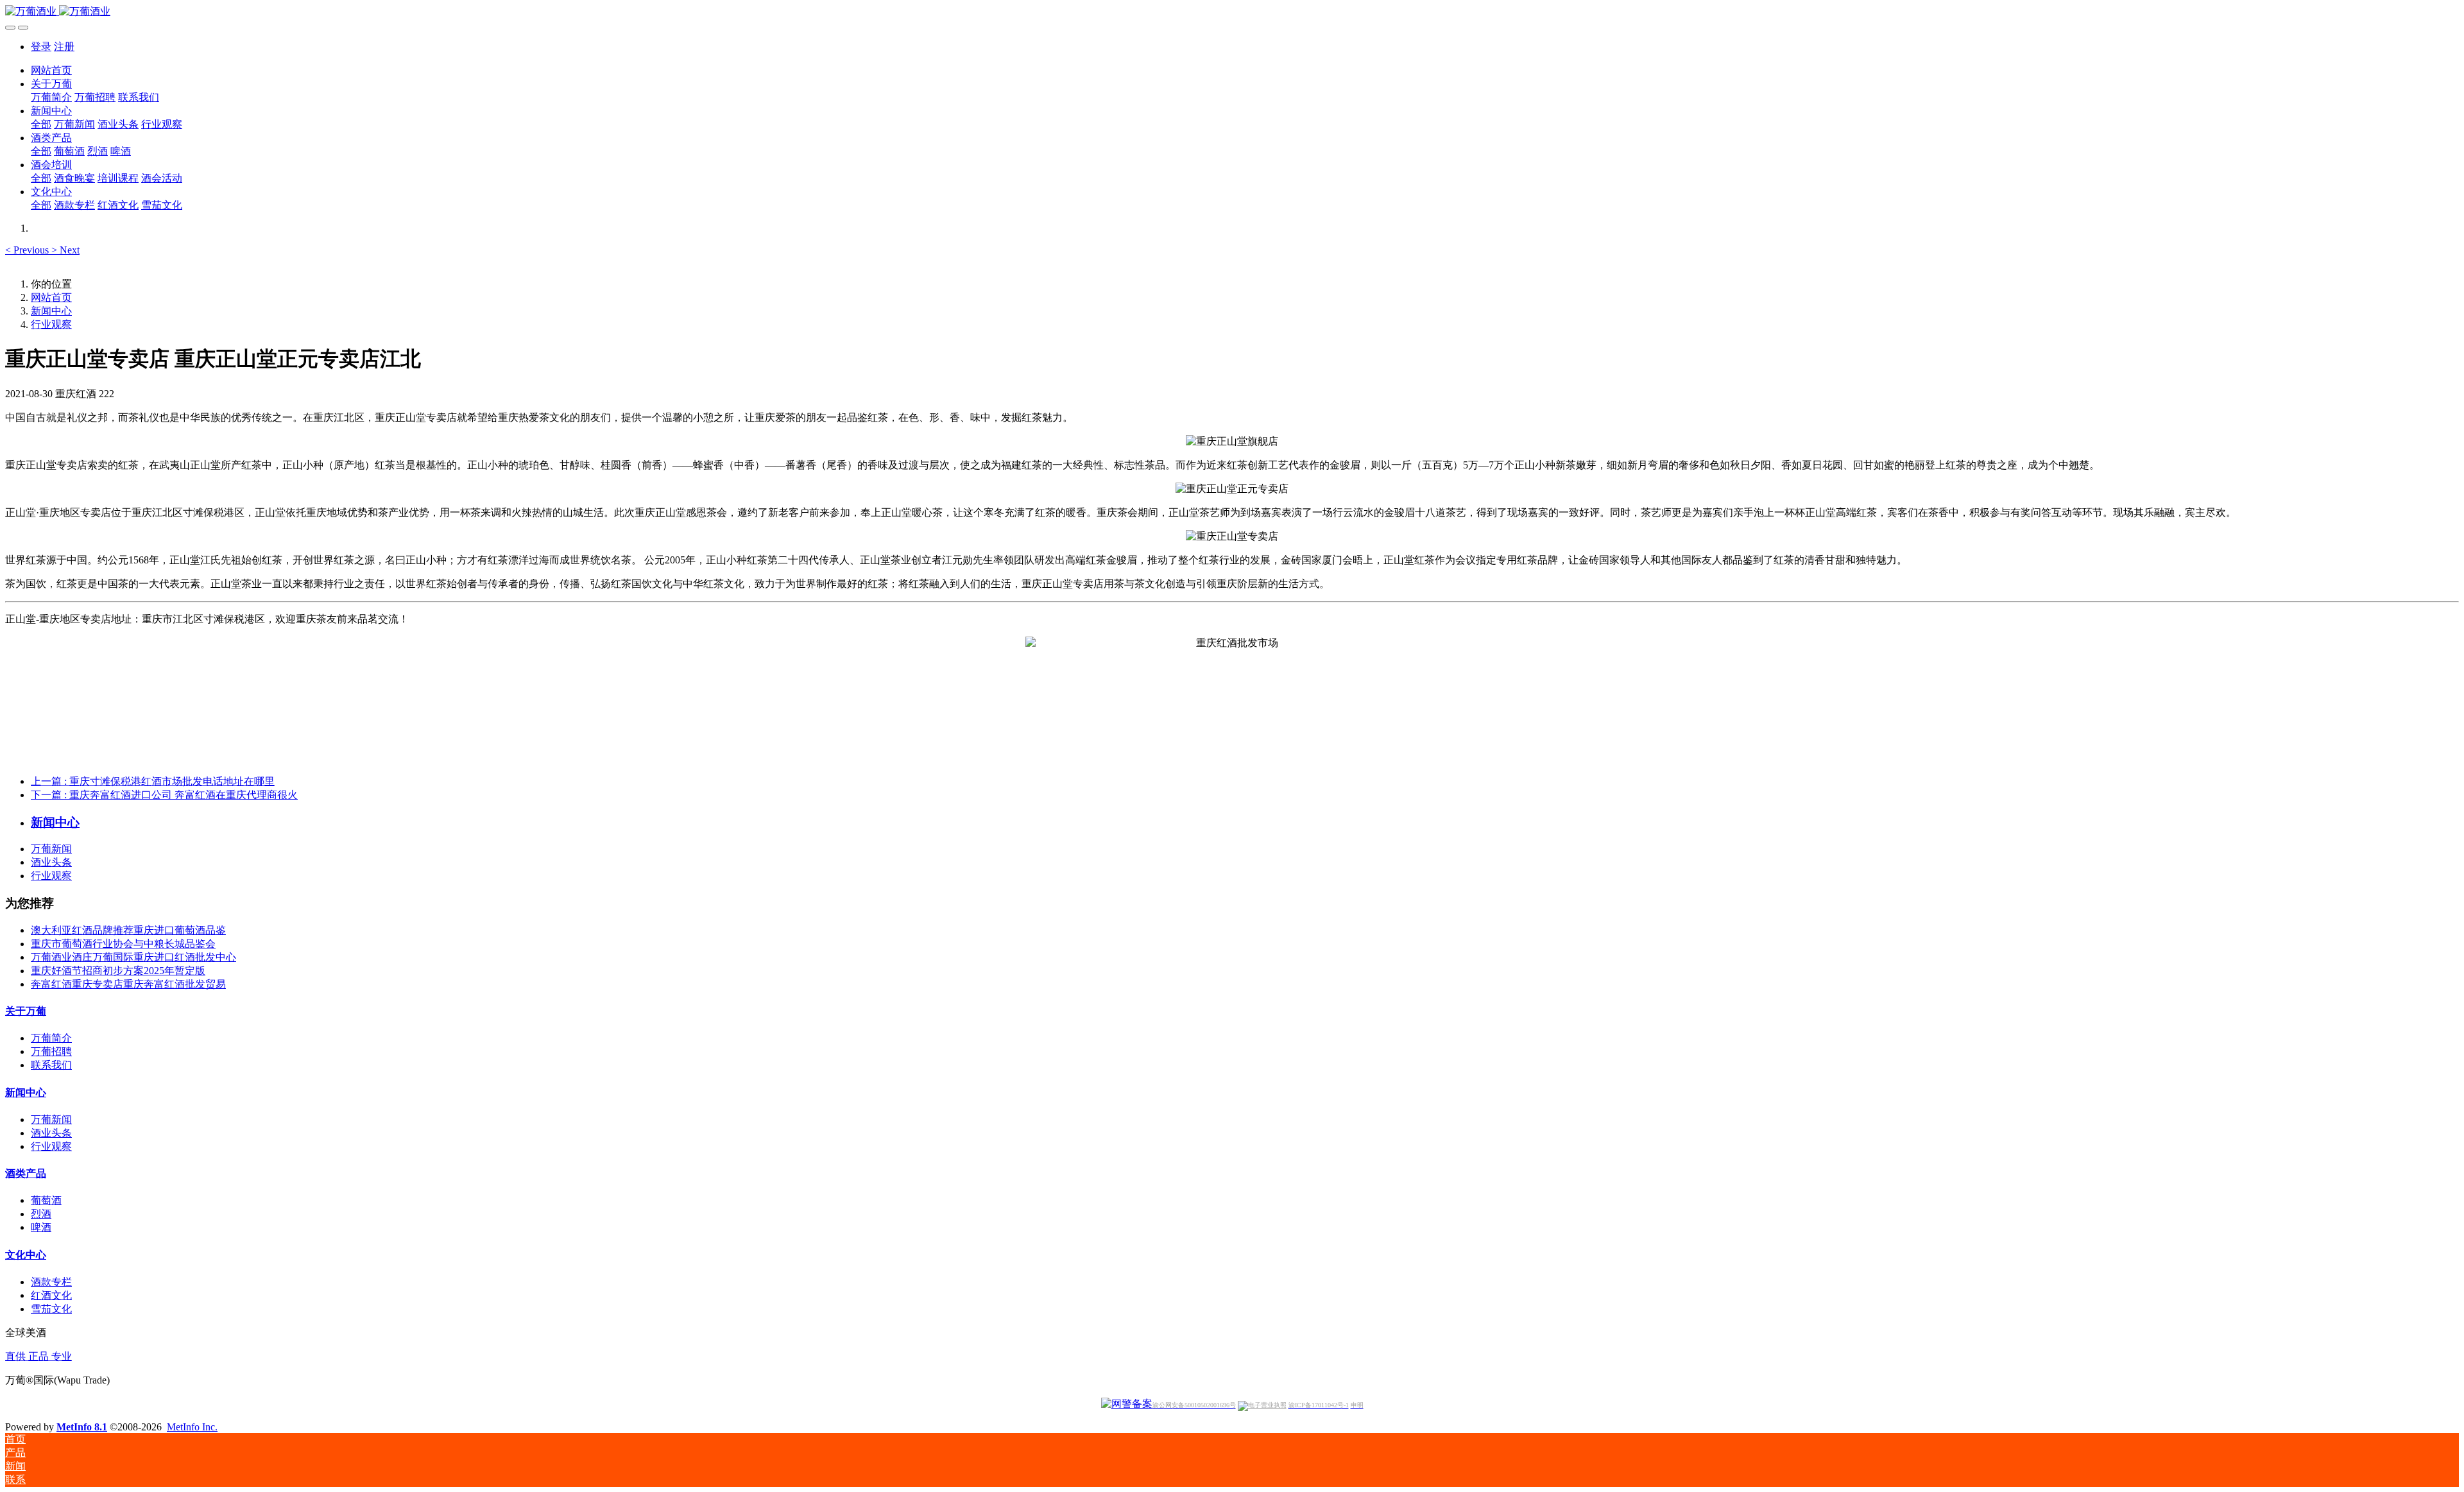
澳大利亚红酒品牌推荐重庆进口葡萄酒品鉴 (128, 930)
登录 (41, 47)
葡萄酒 (46, 1200)
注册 (64, 47)
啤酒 (41, 1227)
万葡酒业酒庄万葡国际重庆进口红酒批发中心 (133, 957)
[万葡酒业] (1232, 12)
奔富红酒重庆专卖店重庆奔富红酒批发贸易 (128, 984)
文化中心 (26, 1255)
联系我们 (51, 1065)
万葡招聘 (51, 1051)
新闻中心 (51, 311)
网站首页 (51, 70)
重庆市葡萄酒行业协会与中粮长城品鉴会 (123, 944)
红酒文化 (51, 1295)
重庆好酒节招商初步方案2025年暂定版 (118, 971)
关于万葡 (26, 1011)
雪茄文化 (51, 1309)
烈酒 (41, 1214)
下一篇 (164, 795)
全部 (41, 124)
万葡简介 (51, 1038)
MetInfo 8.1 (82, 1427)
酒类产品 (26, 1173)
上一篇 (153, 781)
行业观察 (51, 324)
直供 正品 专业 (38, 1356)
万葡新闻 (51, 849)
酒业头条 (51, 862)
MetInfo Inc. (192, 1427)
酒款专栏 (51, 1282)
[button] (28, 250)
